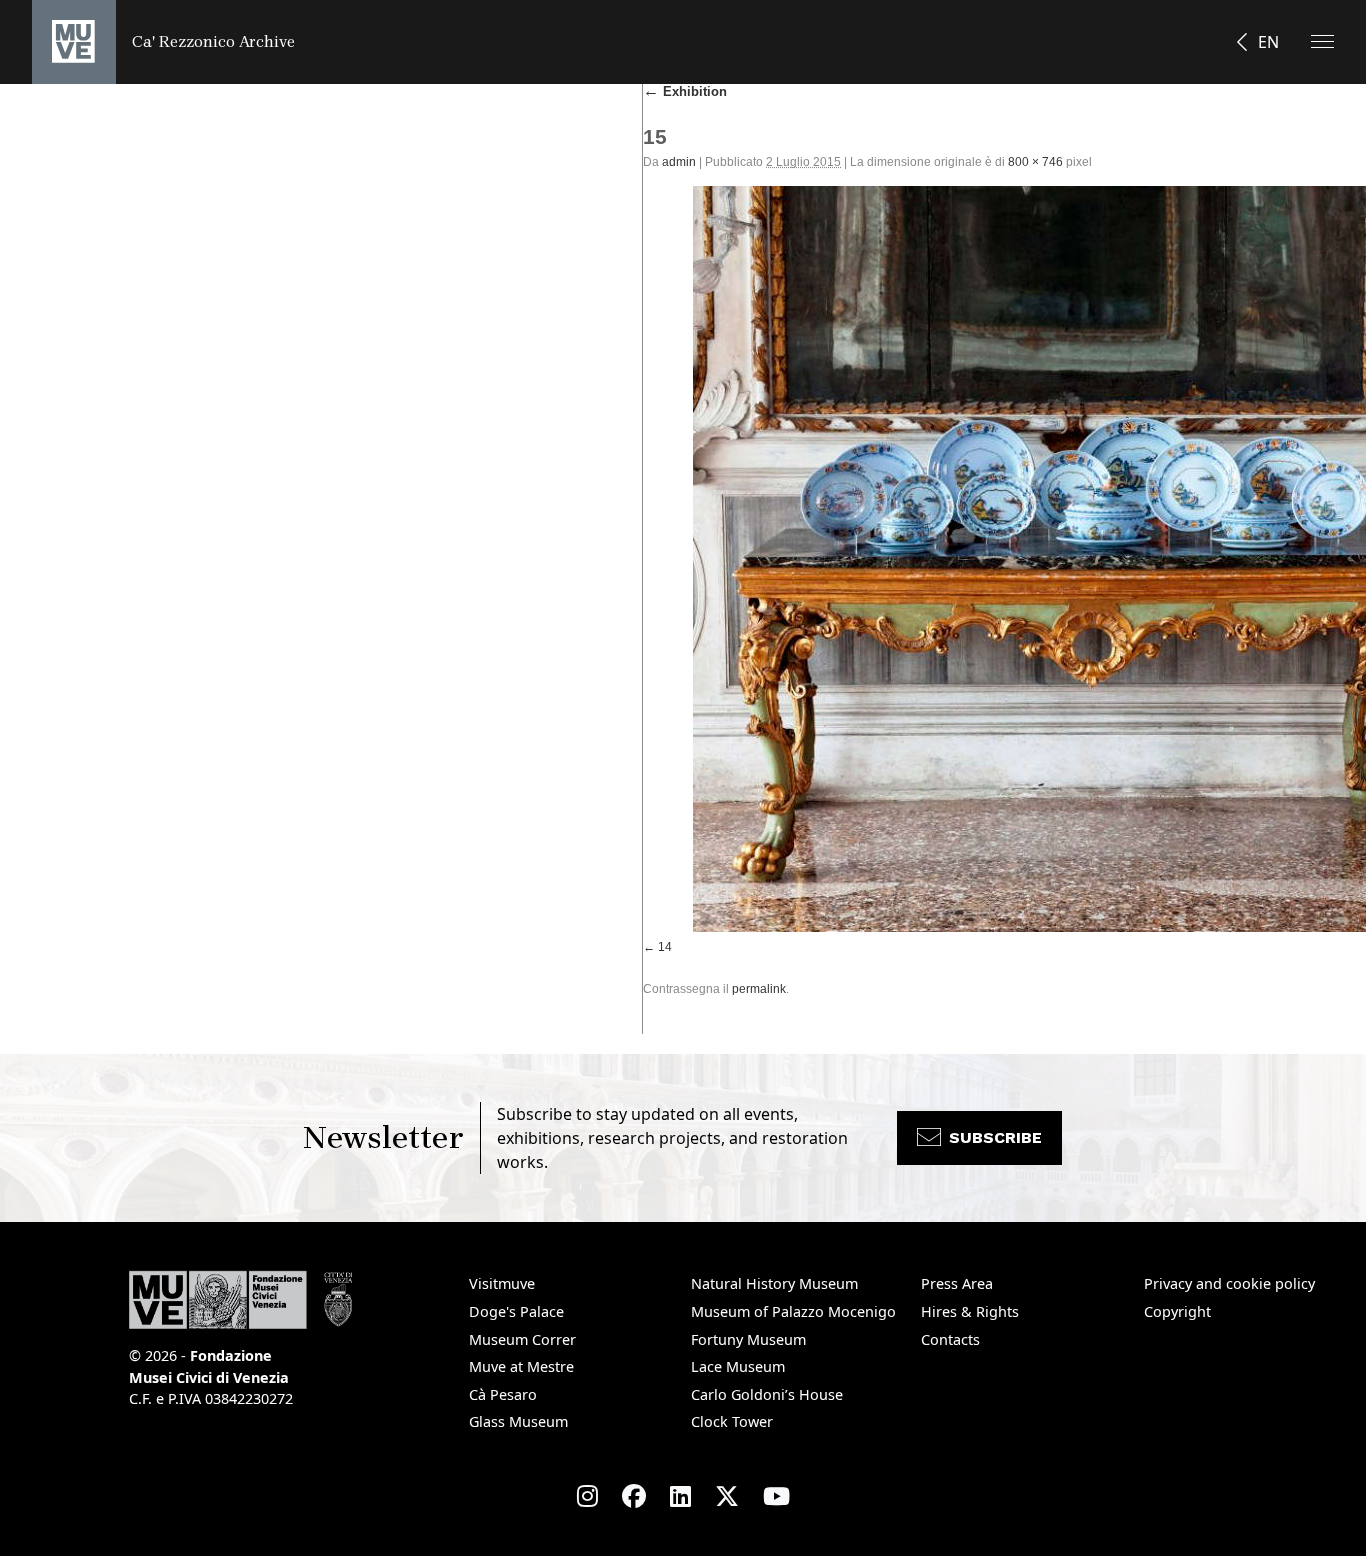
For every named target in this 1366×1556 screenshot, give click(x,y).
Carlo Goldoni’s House (767, 1394)
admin (679, 162)
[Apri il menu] (1322, 41)
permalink (759, 989)
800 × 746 (1035, 162)
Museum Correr (522, 1339)
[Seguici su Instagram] (587, 1496)
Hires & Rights (970, 1311)
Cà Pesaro (503, 1394)
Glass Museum (518, 1421)
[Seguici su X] (727, 1496)
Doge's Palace (516, 1311)
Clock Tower (732, 1421)
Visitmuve (502, 1283)
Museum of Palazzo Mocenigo (793, 1311)
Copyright (1177, 1311)
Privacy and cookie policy (1229, 1283)
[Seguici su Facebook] (634, 1496)
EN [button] (1268, 42)
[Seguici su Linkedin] (680, 1496)
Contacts (950, 1339)
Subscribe (995, 1137)
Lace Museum (738, 1366)
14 (665, 947)
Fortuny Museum (748, 1339)
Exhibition (685, 91)
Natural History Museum (774, 1283)
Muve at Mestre (521, 1366)
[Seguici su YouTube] (776, 1496)
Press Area (957, 1283)
